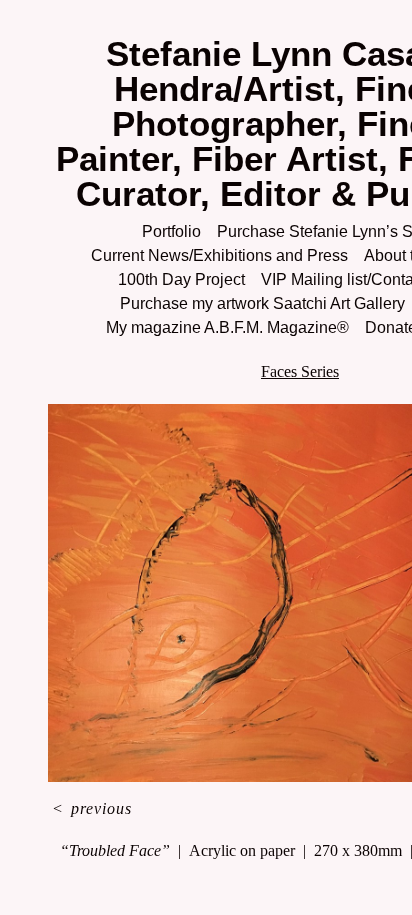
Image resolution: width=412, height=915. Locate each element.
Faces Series (300, 371)
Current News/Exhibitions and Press (216, 255)
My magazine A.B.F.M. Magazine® (222, 327)
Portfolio (170, 231)
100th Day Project (177, 279)
